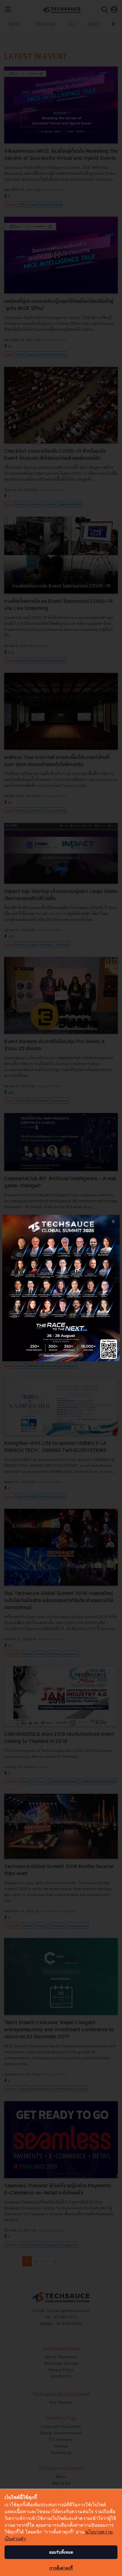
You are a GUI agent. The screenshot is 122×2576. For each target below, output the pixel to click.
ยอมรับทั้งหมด (61, 2552)
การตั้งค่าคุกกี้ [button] (61, 2568)
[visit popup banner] (61, 1288)
